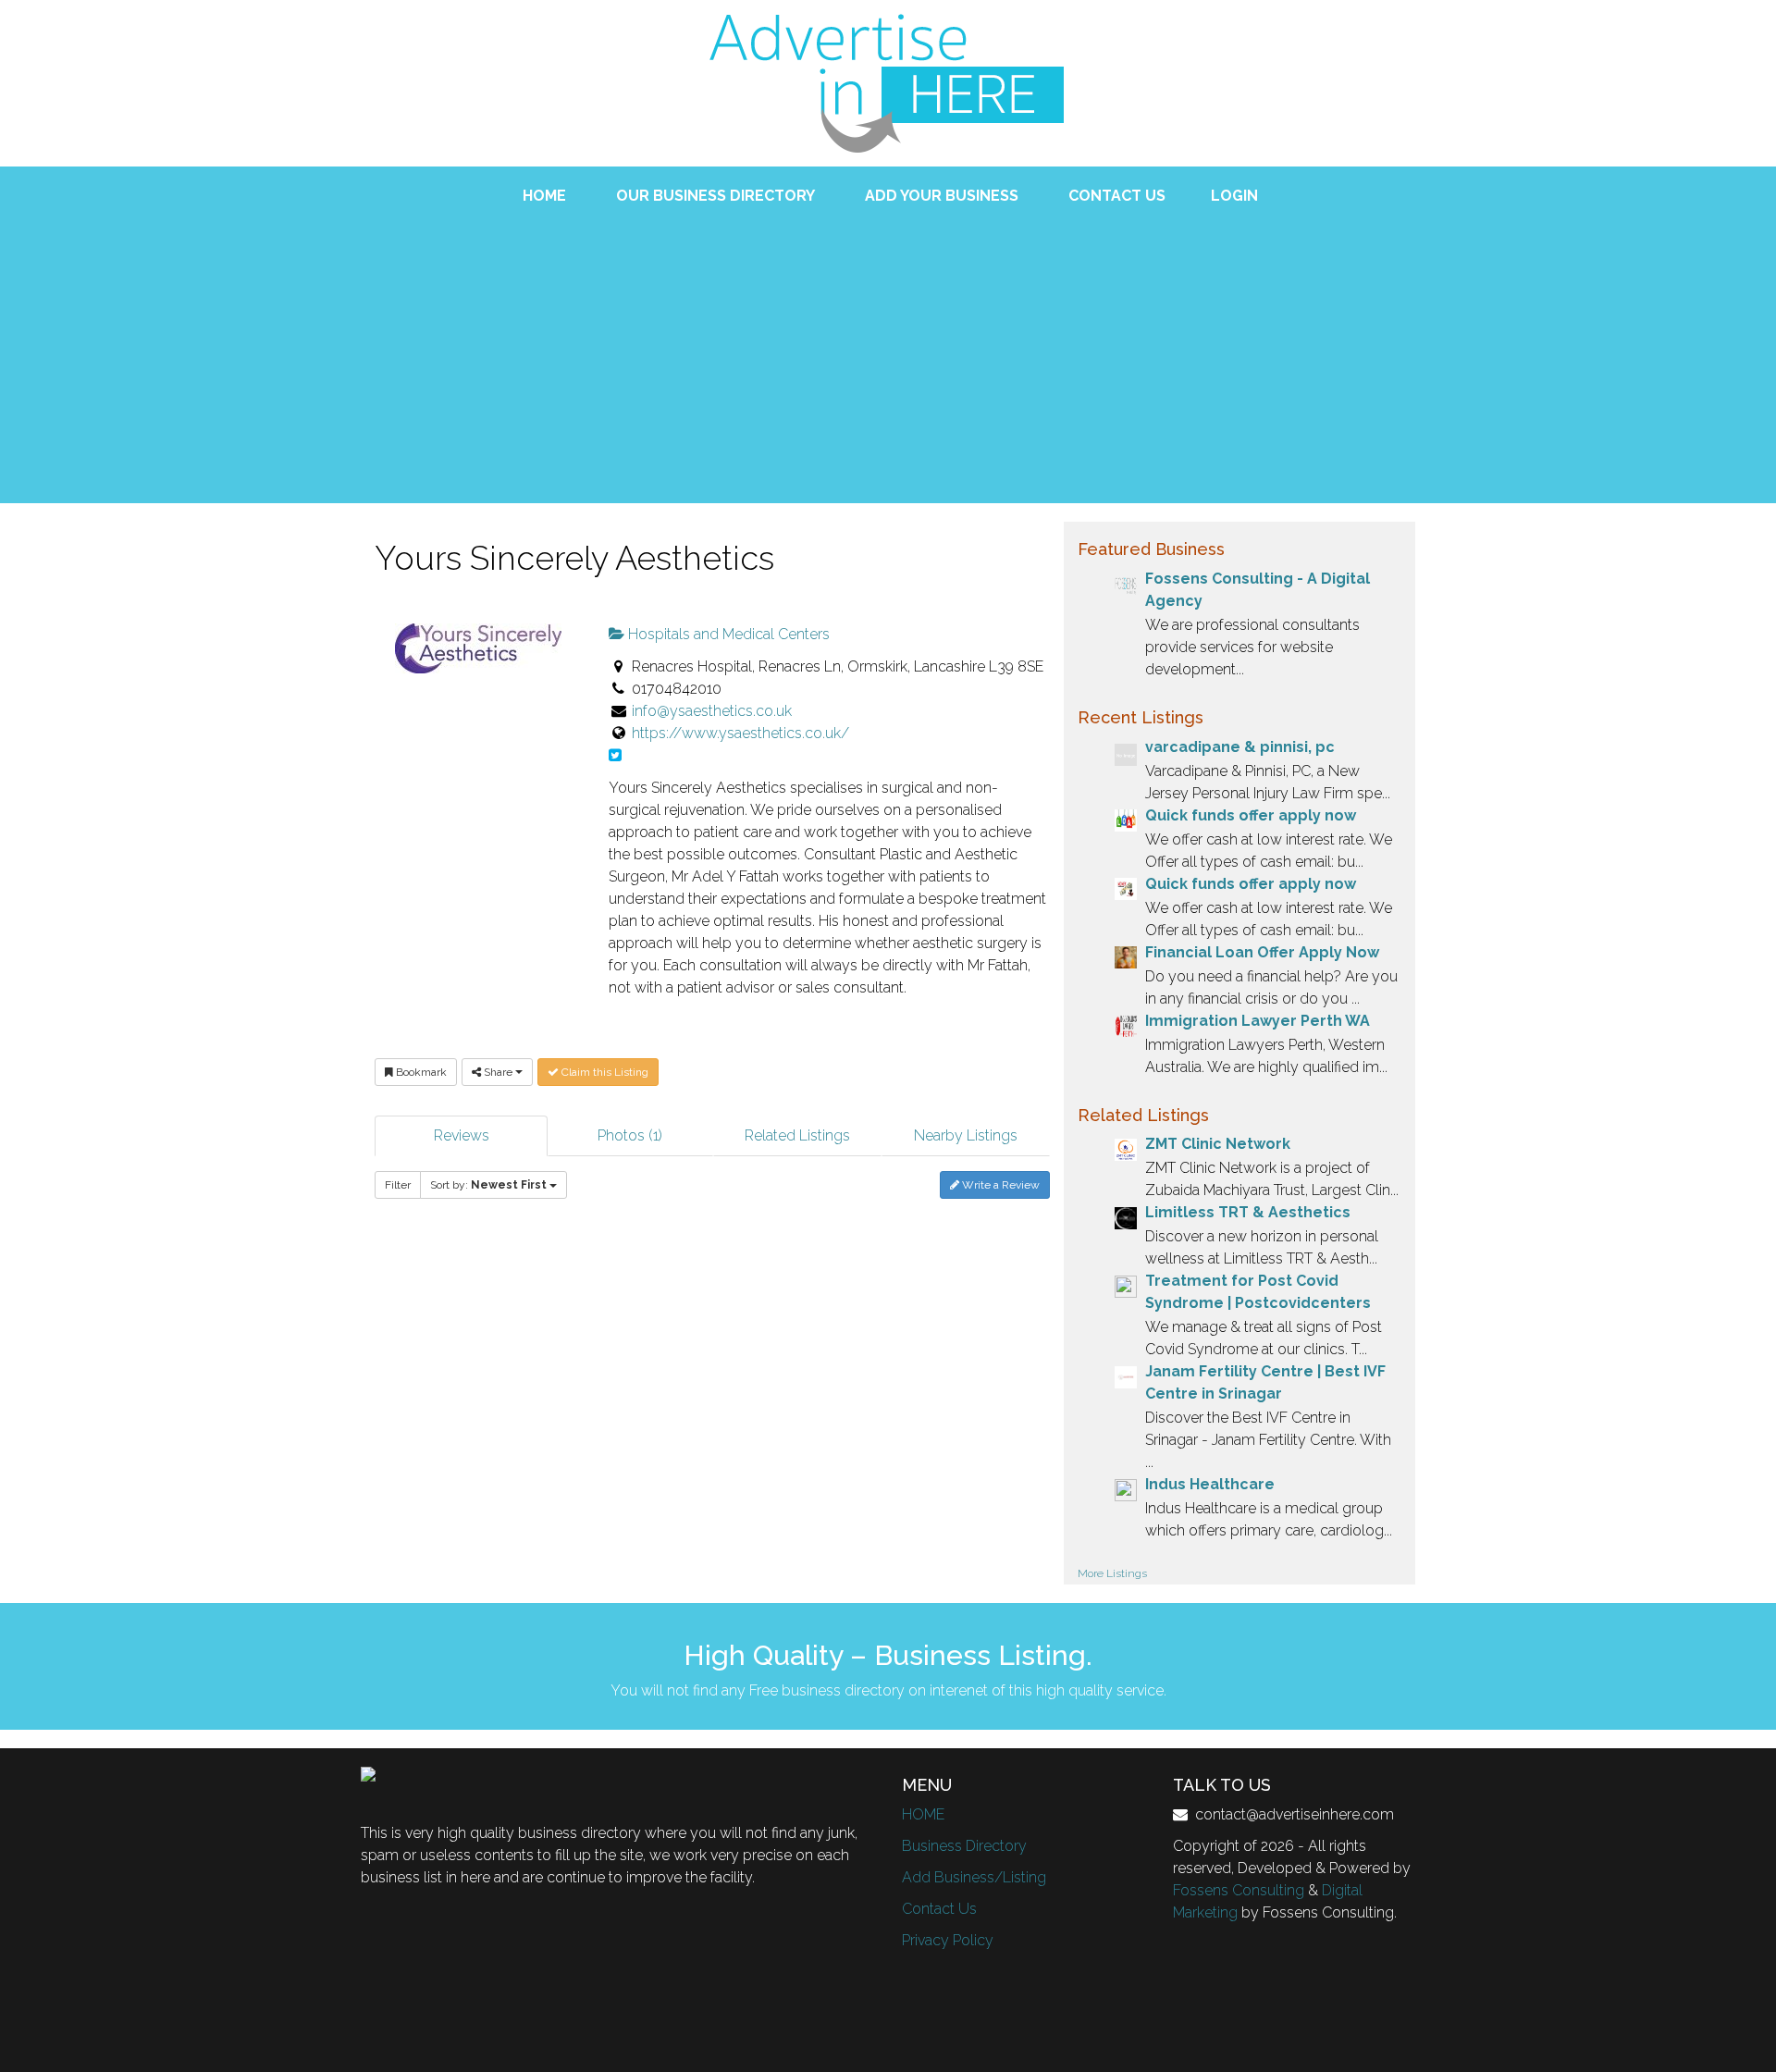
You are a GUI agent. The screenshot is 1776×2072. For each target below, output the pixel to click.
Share (498, 1072)
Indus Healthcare (1210, 1484)
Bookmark (420, 1072)
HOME (923, 1814)
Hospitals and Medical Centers (727, 634)
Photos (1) (630, 1135)
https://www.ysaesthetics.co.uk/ (740, 733)
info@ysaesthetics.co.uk (712, 711)
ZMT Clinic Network (1218, 1144)
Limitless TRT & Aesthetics (1248, 1212)
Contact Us (939, 1909)
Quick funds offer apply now (1251, 815)
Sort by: (488, 1185)
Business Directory (964, 1846)
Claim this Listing (604, 1072)
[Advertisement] (888, 346)
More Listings (1112, 1573)
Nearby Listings (966, 1135)
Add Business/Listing (974, 1877)
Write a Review (999, 1185)
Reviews (462, 1135)
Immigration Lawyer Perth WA (1258, 1021)
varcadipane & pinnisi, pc (1240, 747)
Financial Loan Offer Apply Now (1262, 952)
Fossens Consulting (1239, 1890)
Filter (398, 1185)
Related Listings (797, 1135)
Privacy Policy (948, 1940)
